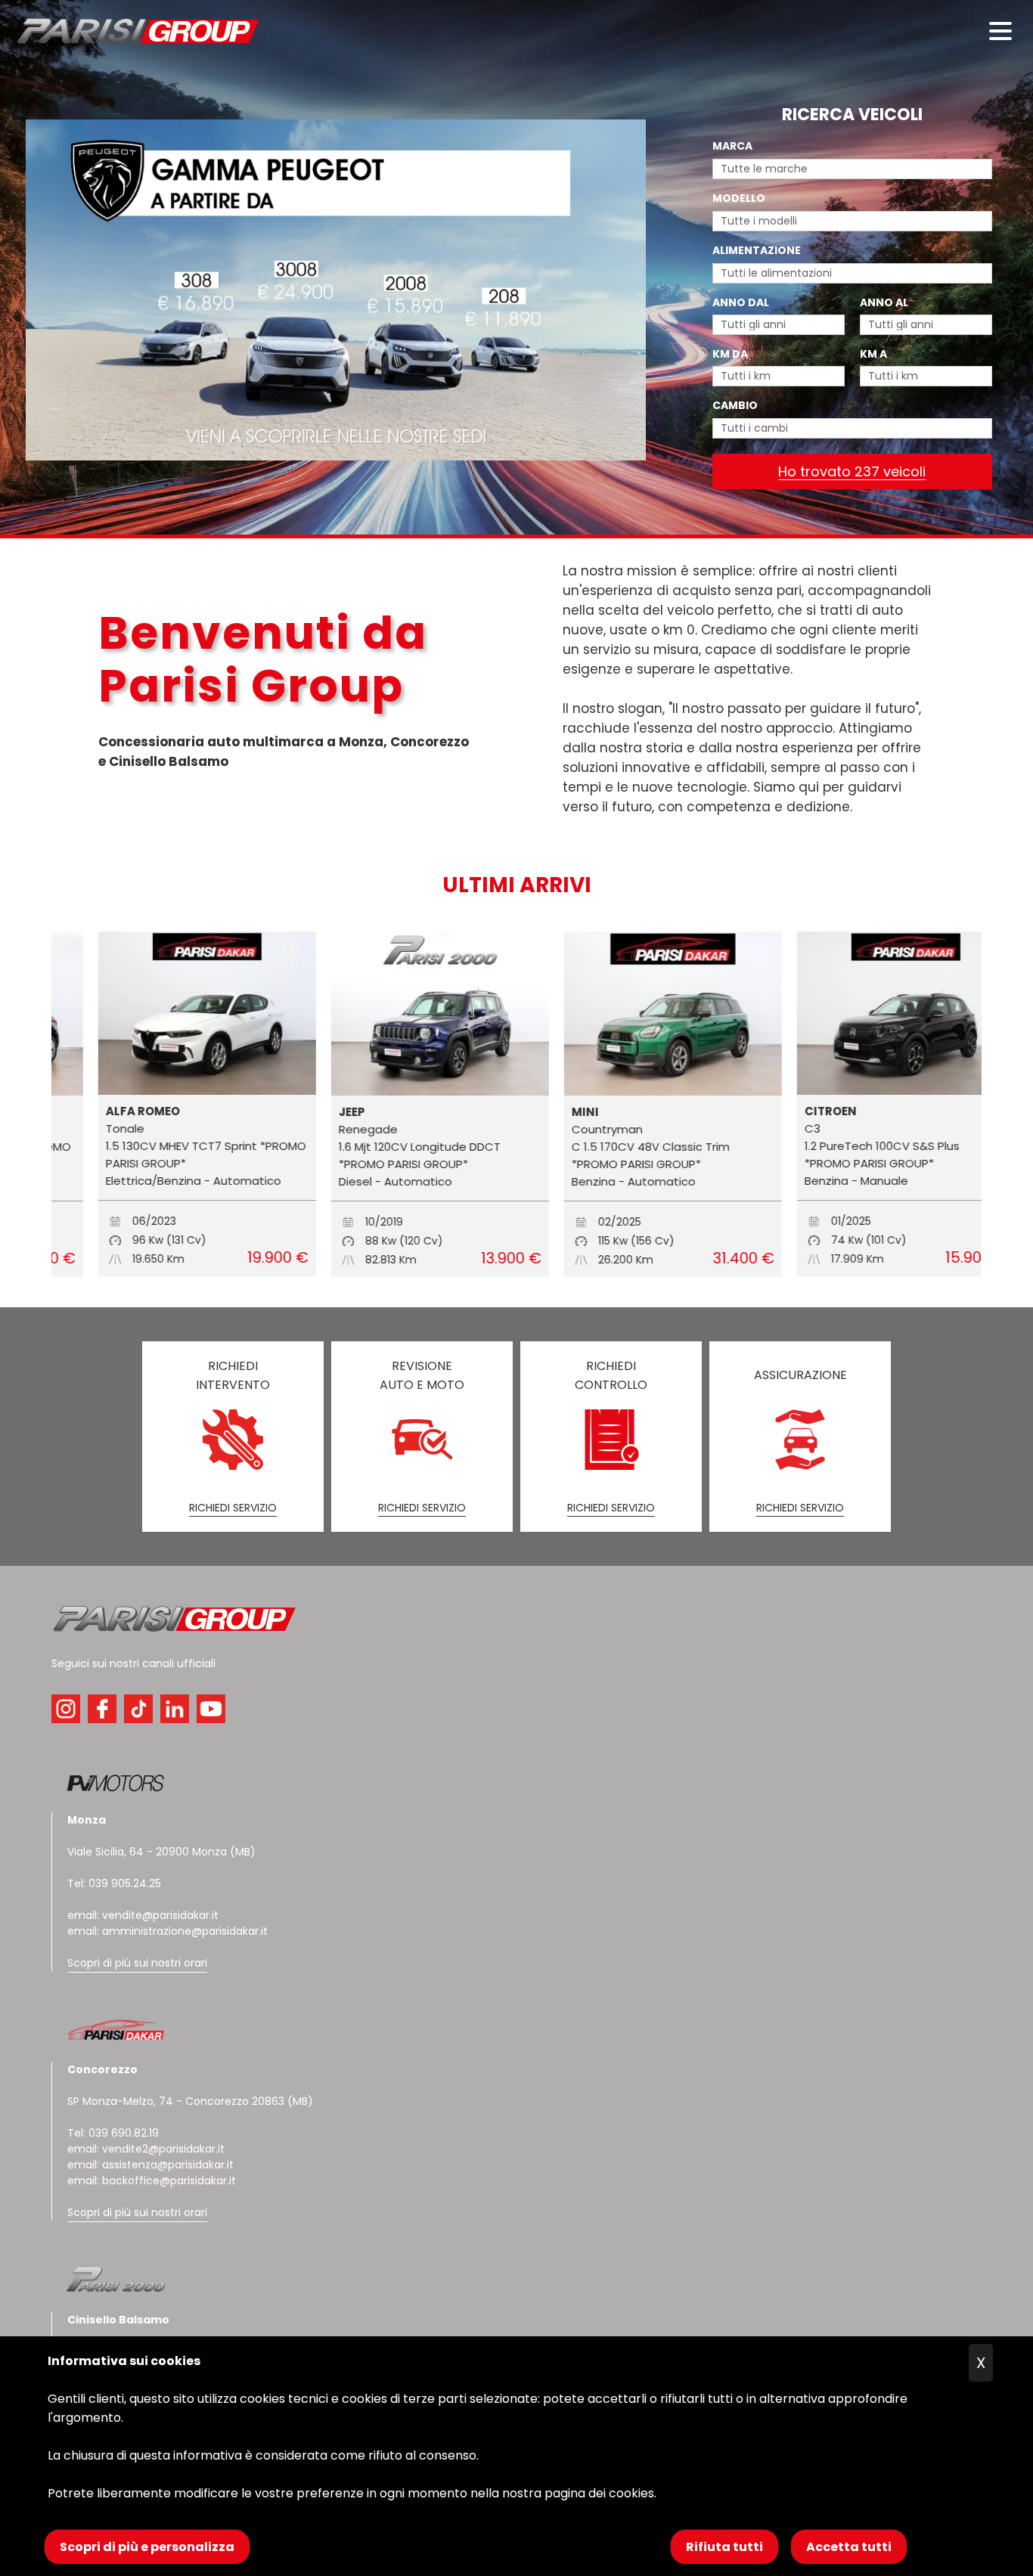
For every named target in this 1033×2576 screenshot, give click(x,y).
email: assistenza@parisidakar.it (150, 2165)
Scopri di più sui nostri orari (137, 1963)
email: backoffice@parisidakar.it (152, 2181)
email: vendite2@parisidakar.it (146, 2149)
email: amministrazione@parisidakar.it (168, 1931)
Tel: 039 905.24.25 (114, 1883)
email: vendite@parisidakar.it (143, 1915)
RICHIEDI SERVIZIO (233, 1508)
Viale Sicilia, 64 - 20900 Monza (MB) (161, 1852)
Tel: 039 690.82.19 (113, 2133)
